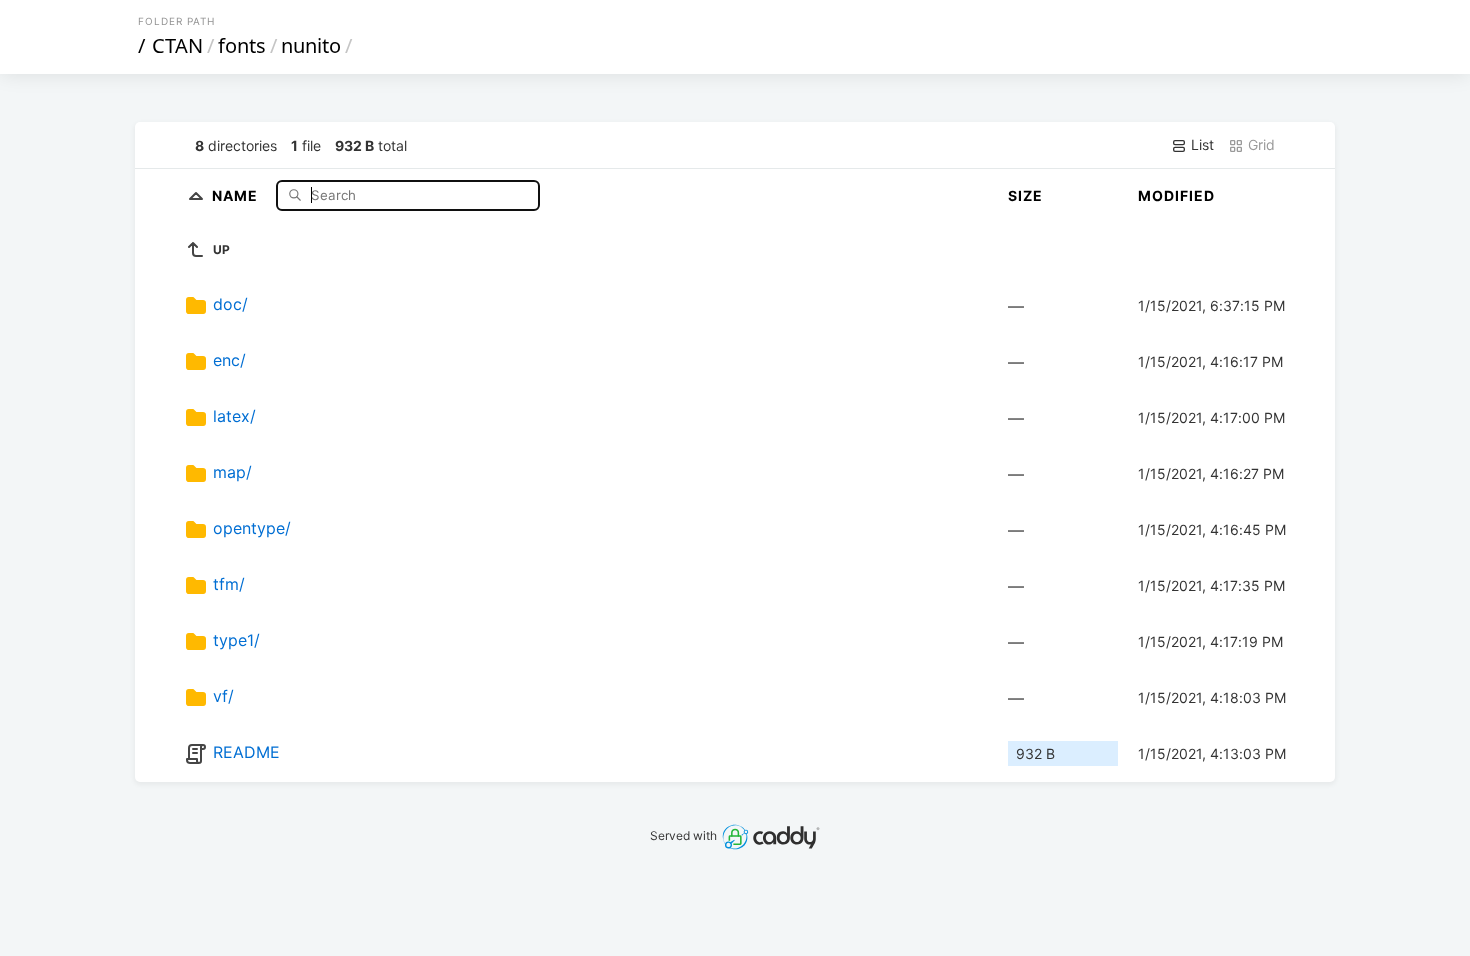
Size (1025, 195)
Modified (1176, 195)
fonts (242, 45)
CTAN (177, 45)
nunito (311, 45)
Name (237, 194)
